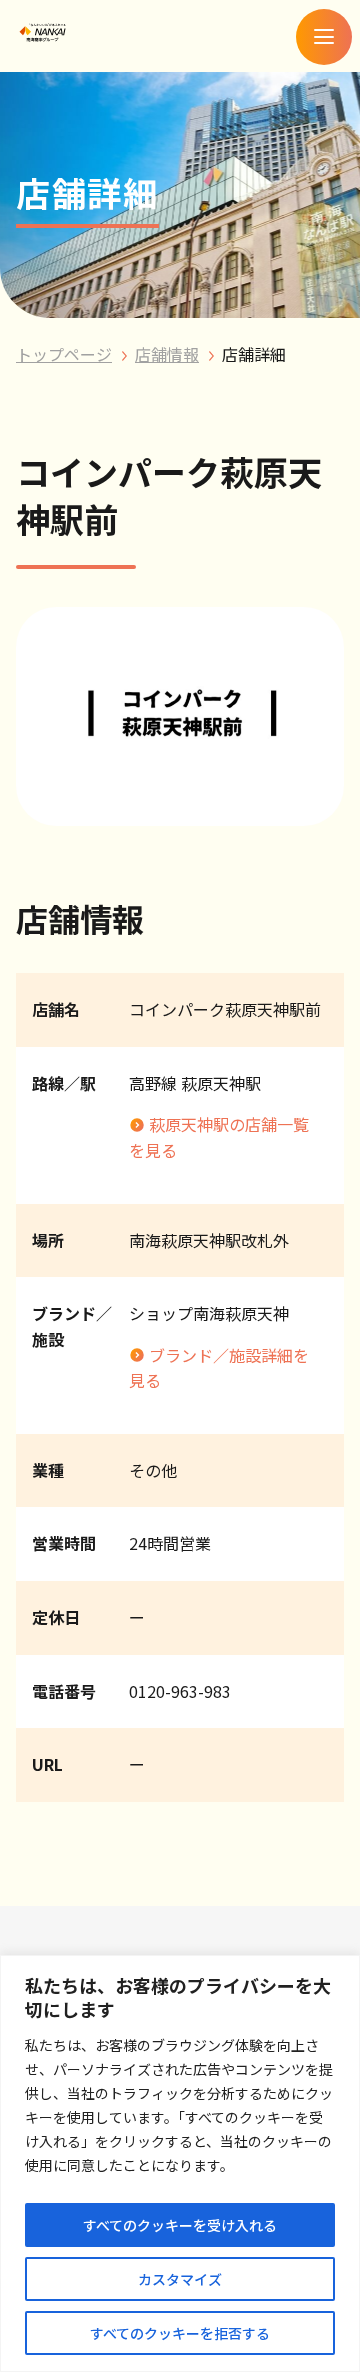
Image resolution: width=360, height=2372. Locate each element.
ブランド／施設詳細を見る (219, 1368)
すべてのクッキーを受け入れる (180, 2225)
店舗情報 (167, 354)
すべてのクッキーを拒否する (180, 2333)
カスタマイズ (180, 2279)
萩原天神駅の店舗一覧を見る (219, 1137)
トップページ (64, 354)
